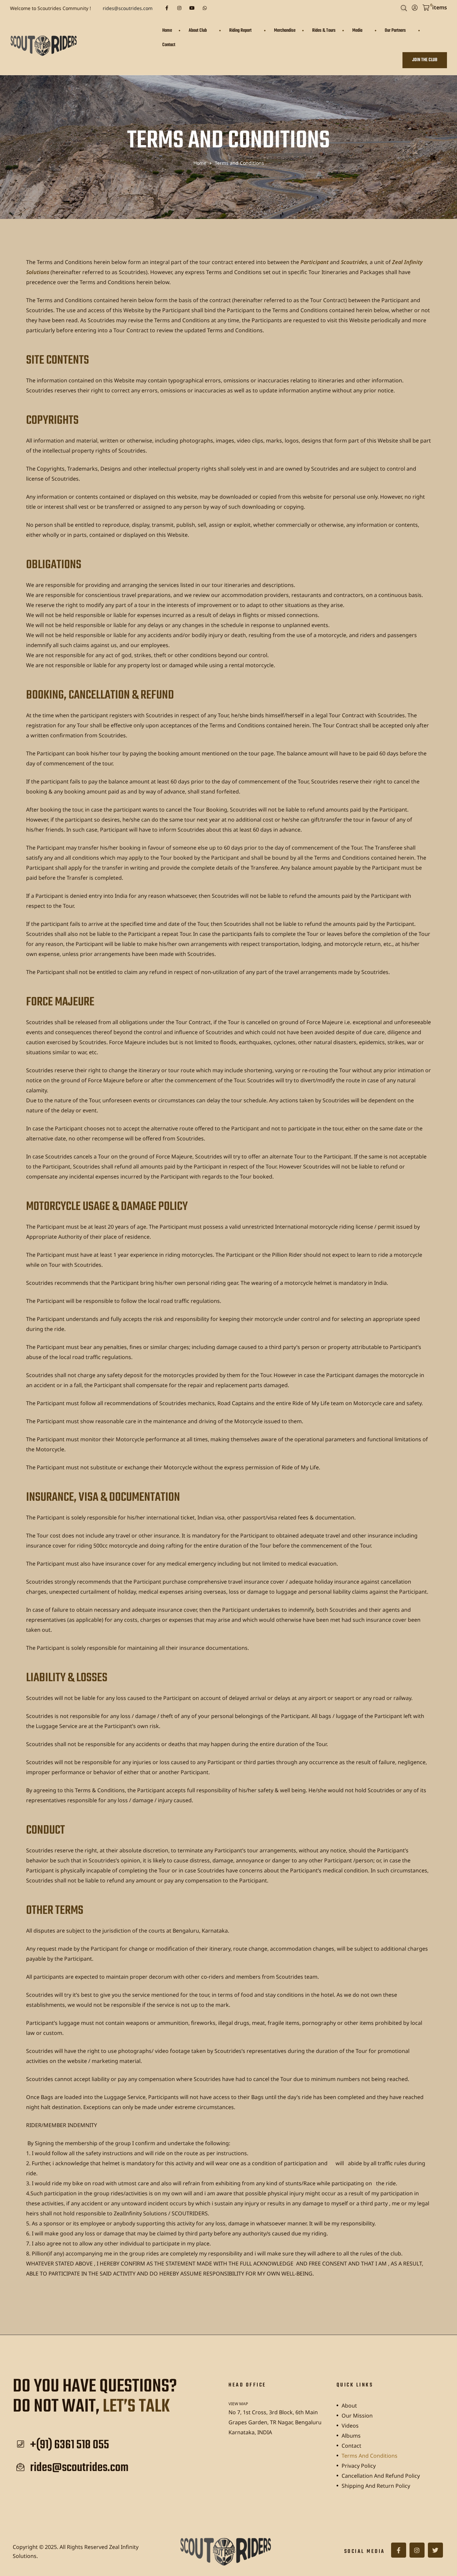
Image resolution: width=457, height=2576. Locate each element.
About (349, 2406)
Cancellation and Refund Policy (381, 2476)
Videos (350, 2426)
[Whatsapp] (205, 8)
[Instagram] (179, 8)
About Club (198, 31)
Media (357, 31)
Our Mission (357, 2416)
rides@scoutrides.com (128, 8)
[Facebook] (167, 8)
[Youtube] (192, 8)
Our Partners (395, 31)
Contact (169, 45)
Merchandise (285, 31)
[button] (425, 60)
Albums (351, 2436)
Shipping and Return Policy (376, 2486)
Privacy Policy (359, 2466)
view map (238, 2404)
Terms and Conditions (370, 2456)
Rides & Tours (324, 31)
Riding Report (240, 31)
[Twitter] (435, 2550)
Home (167, 31)
